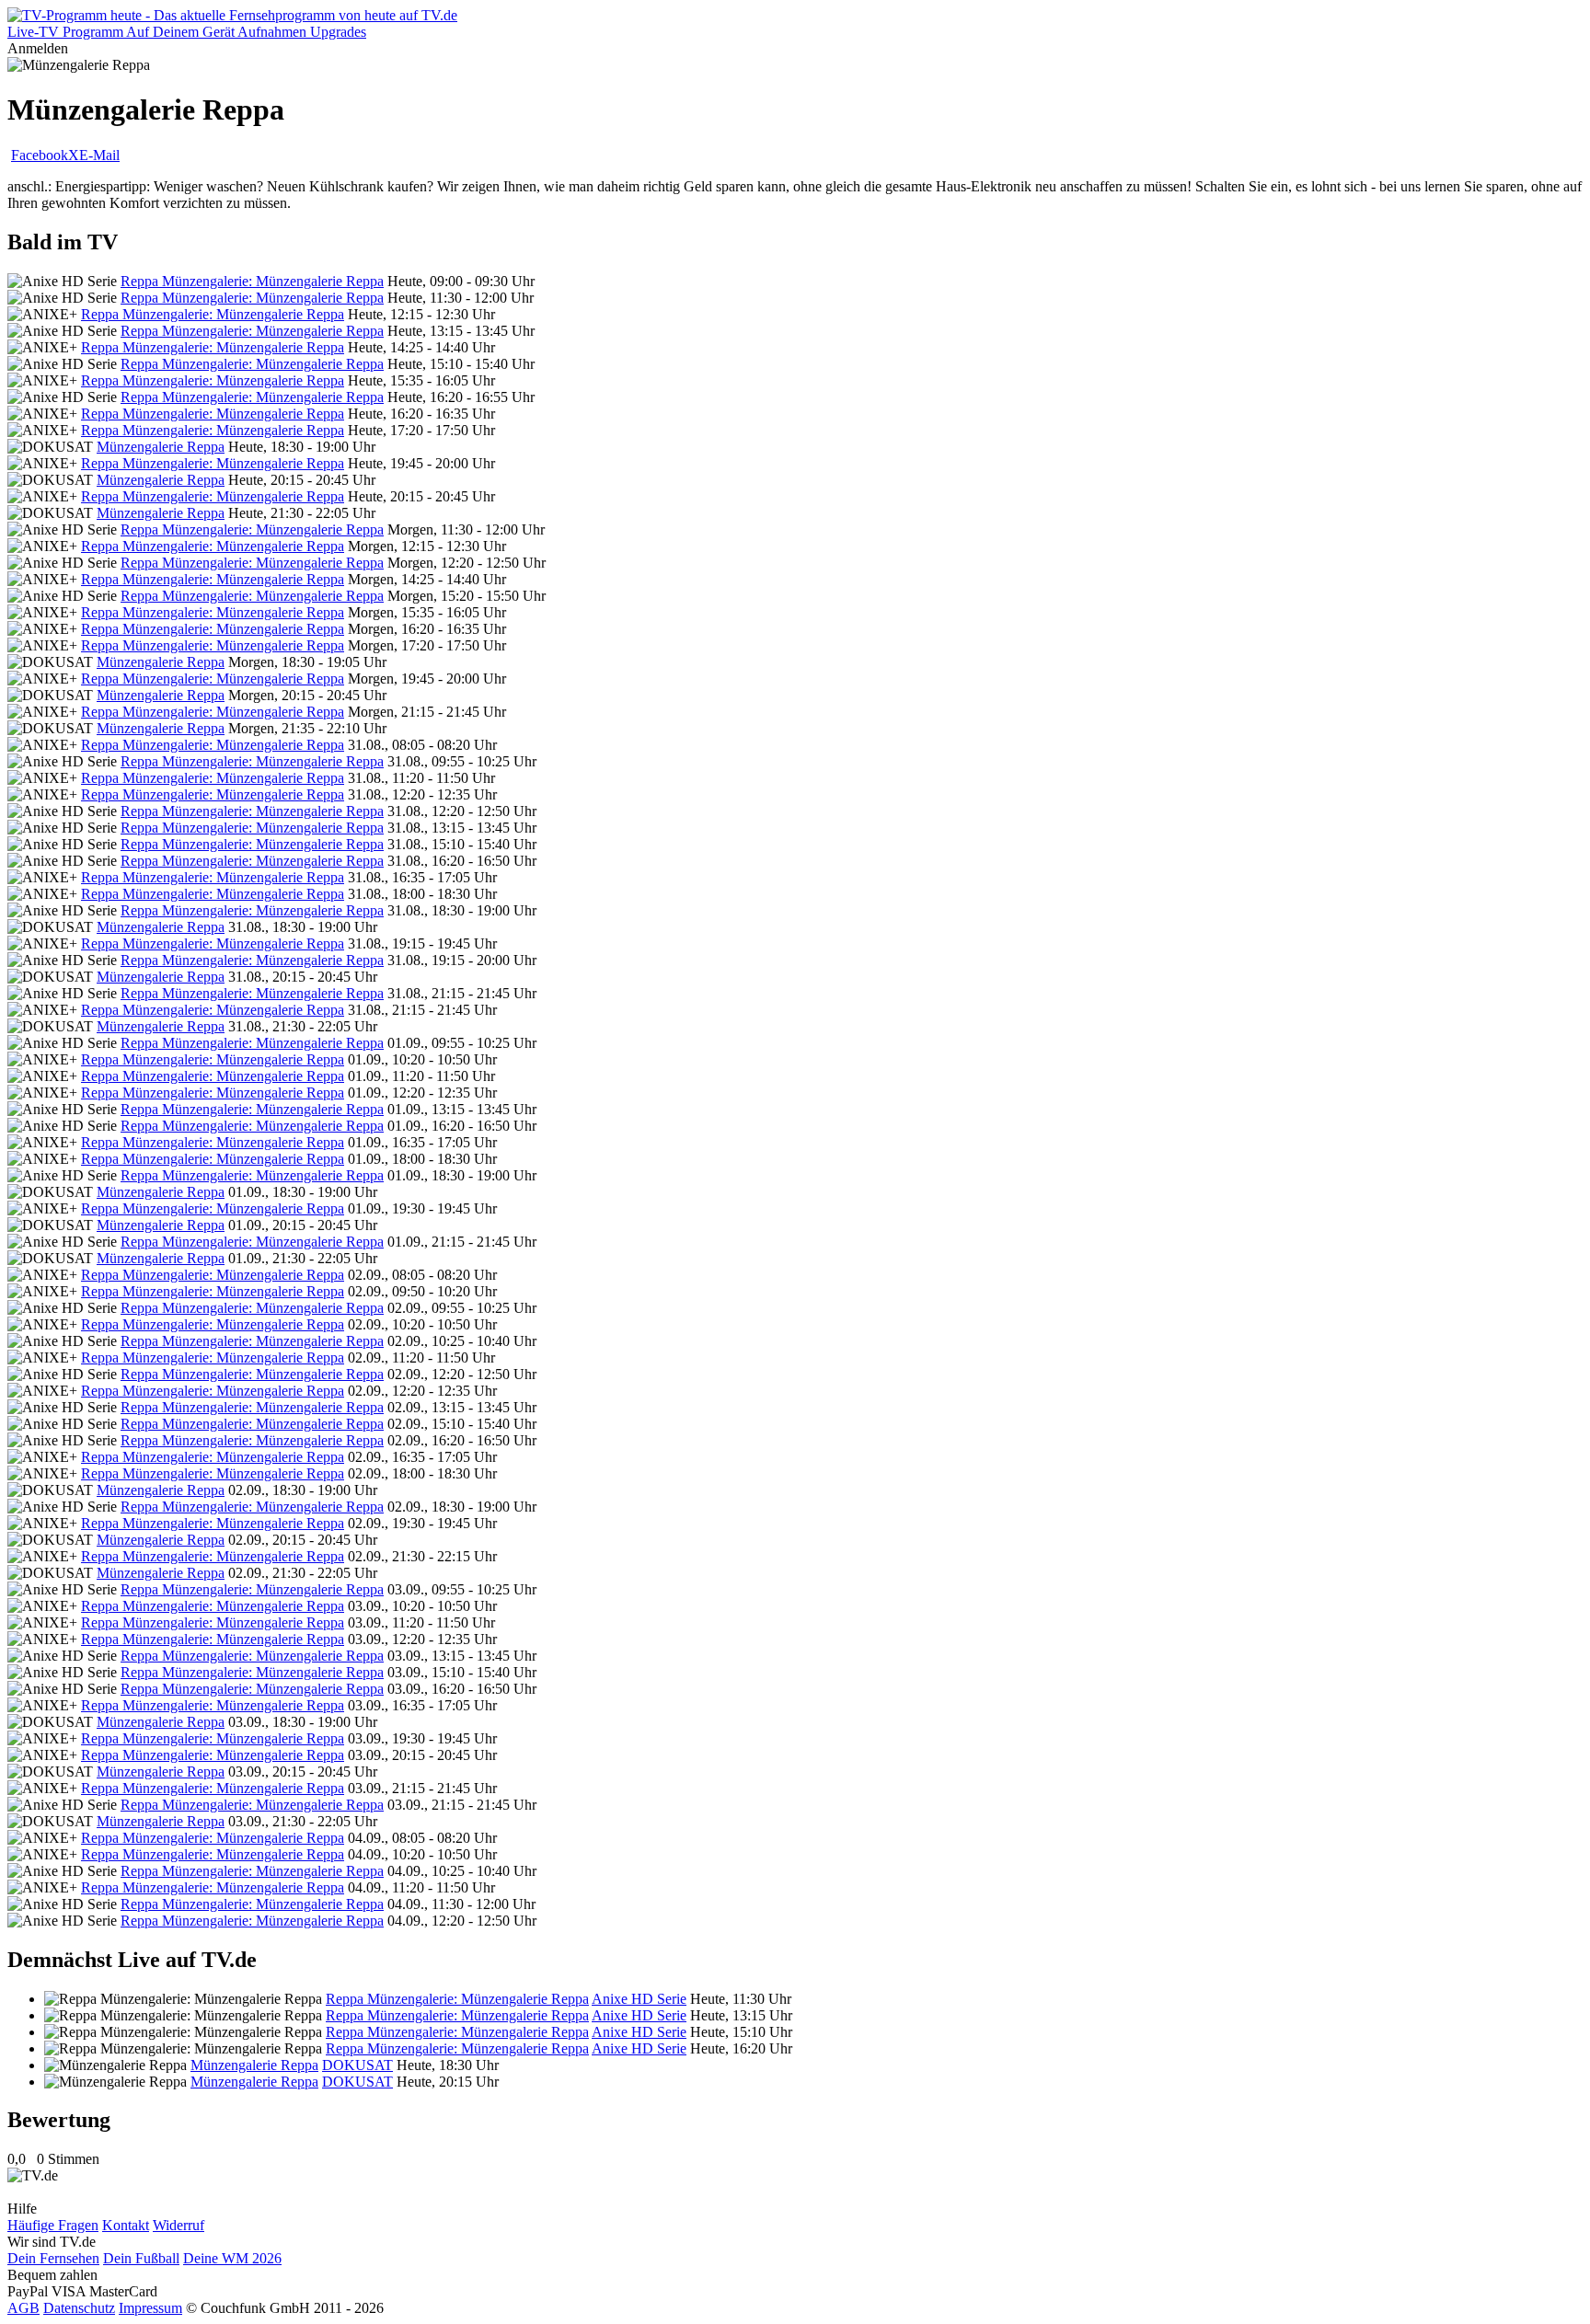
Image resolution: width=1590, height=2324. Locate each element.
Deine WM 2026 (232, 2258)
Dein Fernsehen (53, 2258)
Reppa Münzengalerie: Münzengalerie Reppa (252, 281)
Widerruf (179, 2225)
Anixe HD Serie (639, 1999)
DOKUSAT (357, 2065)
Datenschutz (79, 2308)
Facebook (40, 155)
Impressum (150, 2308)
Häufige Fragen (53, 2225)
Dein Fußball (141, 2258)
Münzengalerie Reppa (161, 447)
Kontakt (126, 2225)
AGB (23, 2308)
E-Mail (99, 155)
